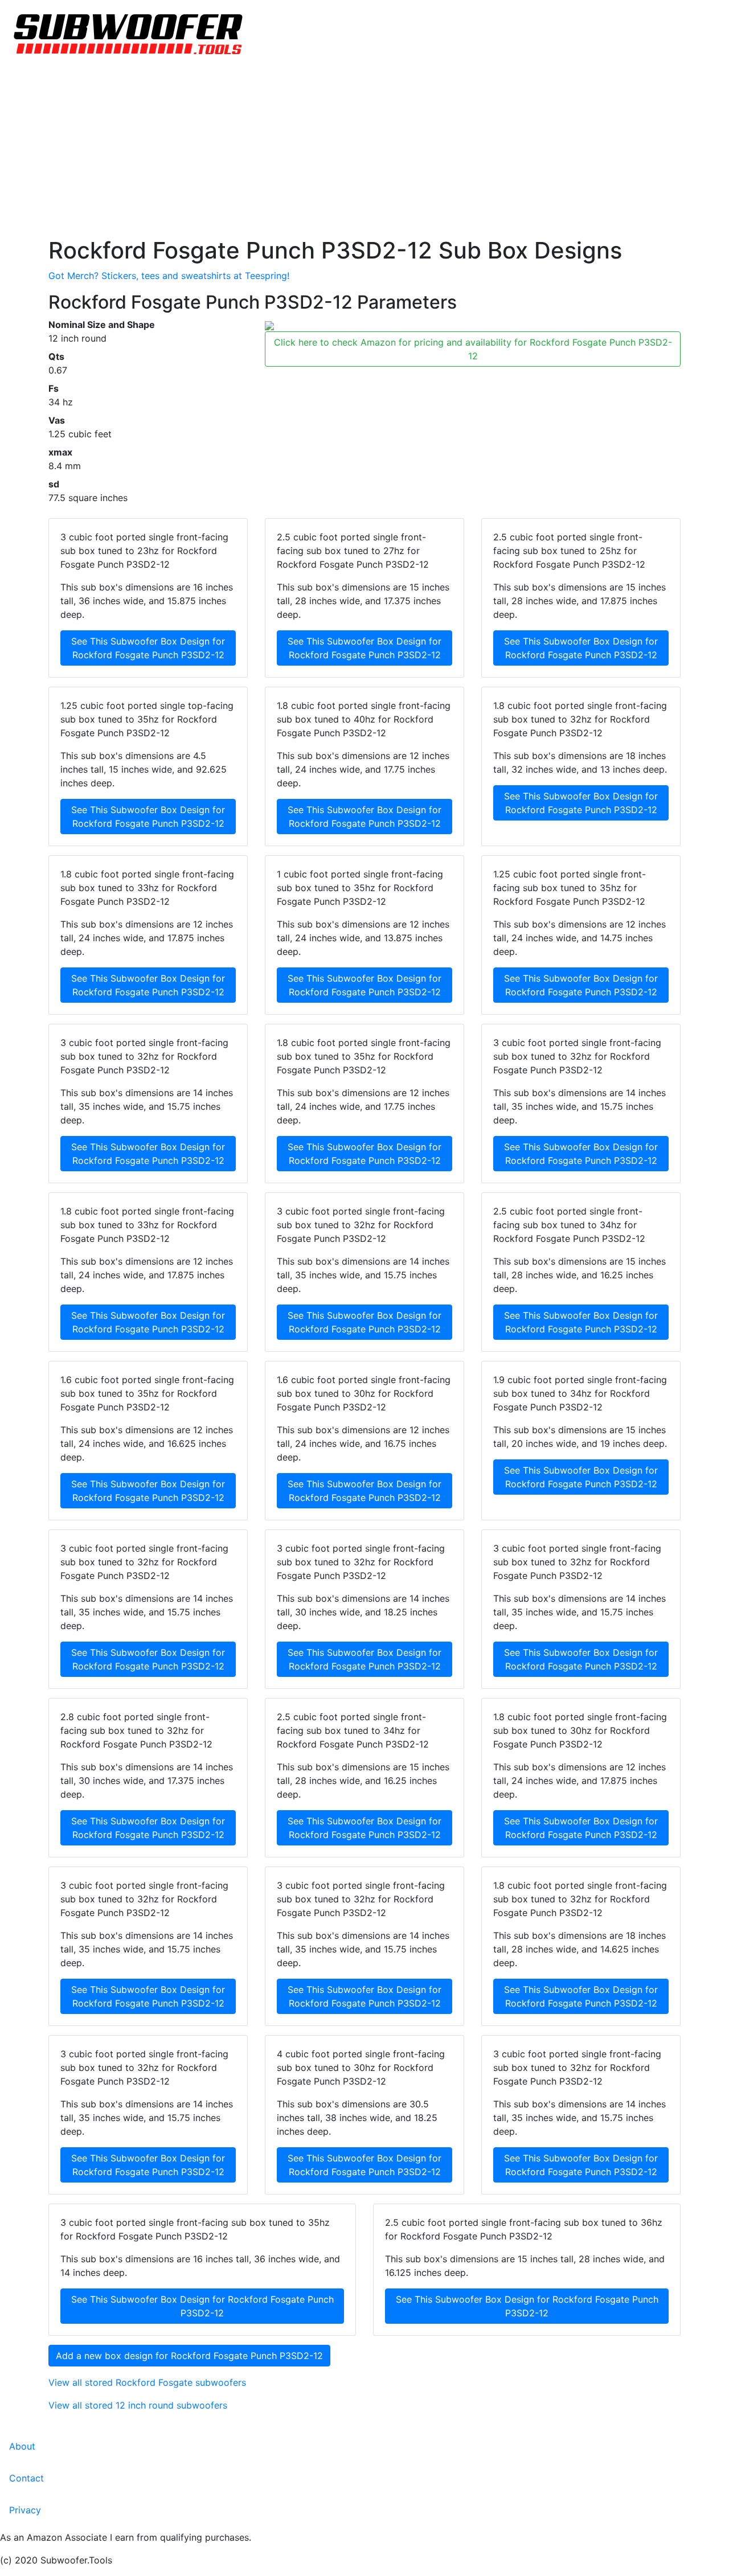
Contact (26, 2478)
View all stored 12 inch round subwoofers (138, 2405)
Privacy (25, 2510)
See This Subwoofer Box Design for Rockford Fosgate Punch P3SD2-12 (148, 648)
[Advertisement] (364, 151)
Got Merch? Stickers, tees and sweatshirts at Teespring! (169, 276)
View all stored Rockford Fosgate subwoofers (147, 2382)
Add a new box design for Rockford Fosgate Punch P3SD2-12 (189, 2356)
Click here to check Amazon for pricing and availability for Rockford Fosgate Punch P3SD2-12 (473, 349)
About (22, 2446)
